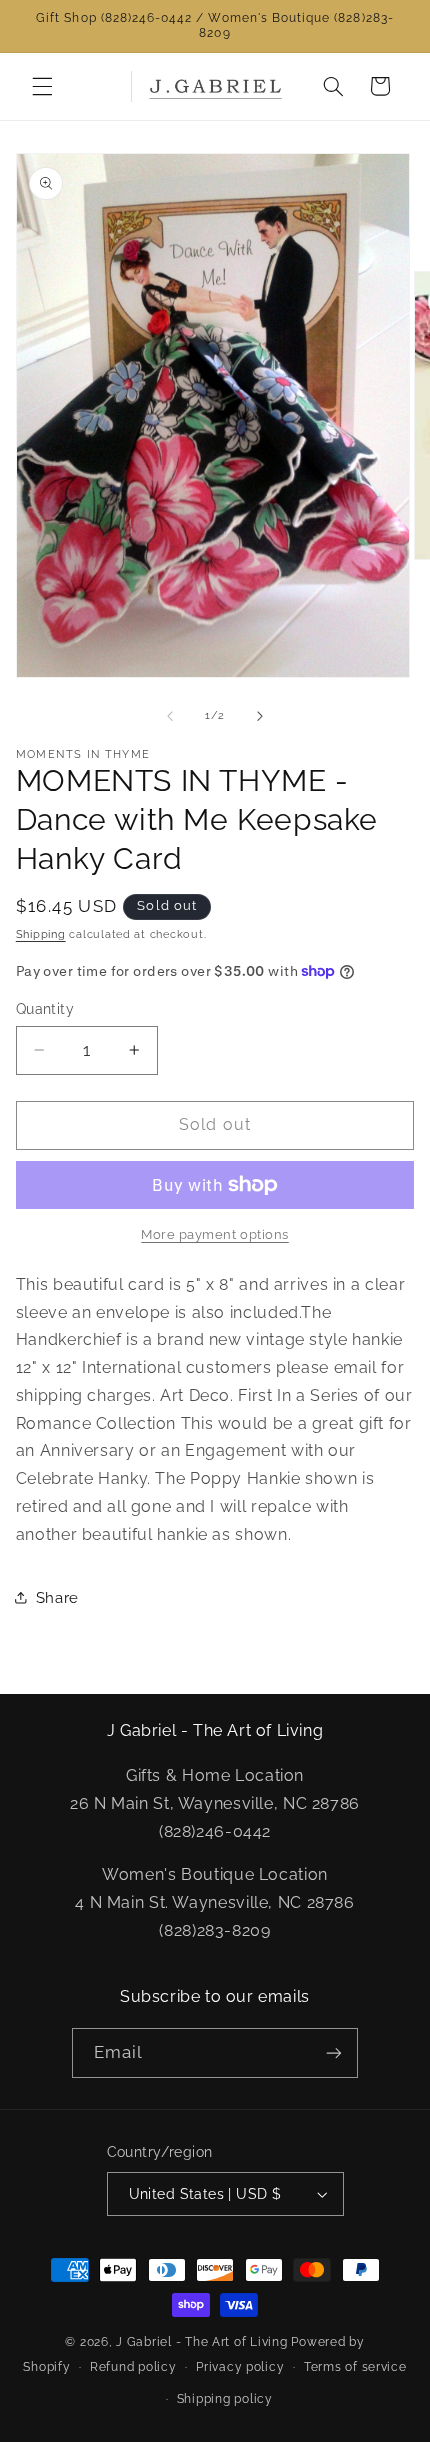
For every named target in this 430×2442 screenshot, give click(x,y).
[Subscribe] (334, 2052)
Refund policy (133, 2367)
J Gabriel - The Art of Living (201, 2342)
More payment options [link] (215, 1234)
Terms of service (355, 2367)
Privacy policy (240, 2367)
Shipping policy (225, 2399)
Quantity (45, 1009)
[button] (42, 86)
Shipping (41, 934)
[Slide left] (170, 716)
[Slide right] (260, 716)
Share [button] (57, 1597)
